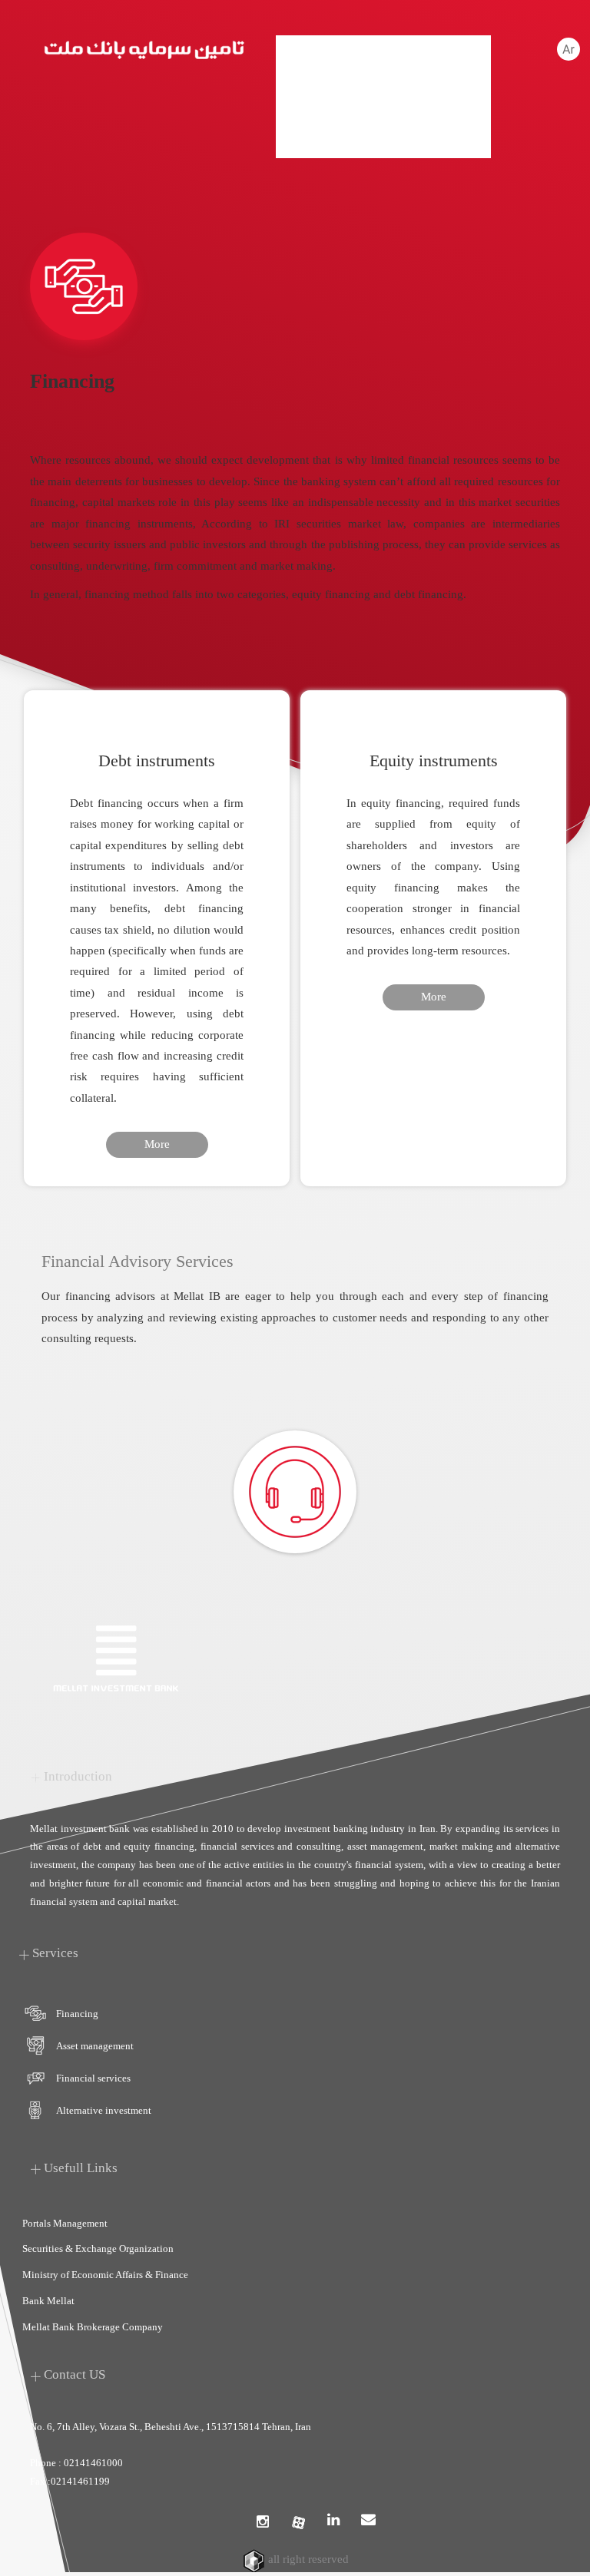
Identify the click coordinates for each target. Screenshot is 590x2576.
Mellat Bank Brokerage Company (93, 2327)
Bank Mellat (48, 2301)
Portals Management (65, 2223)
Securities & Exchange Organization (98, 2249)
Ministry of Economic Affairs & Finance (105, 2275)
